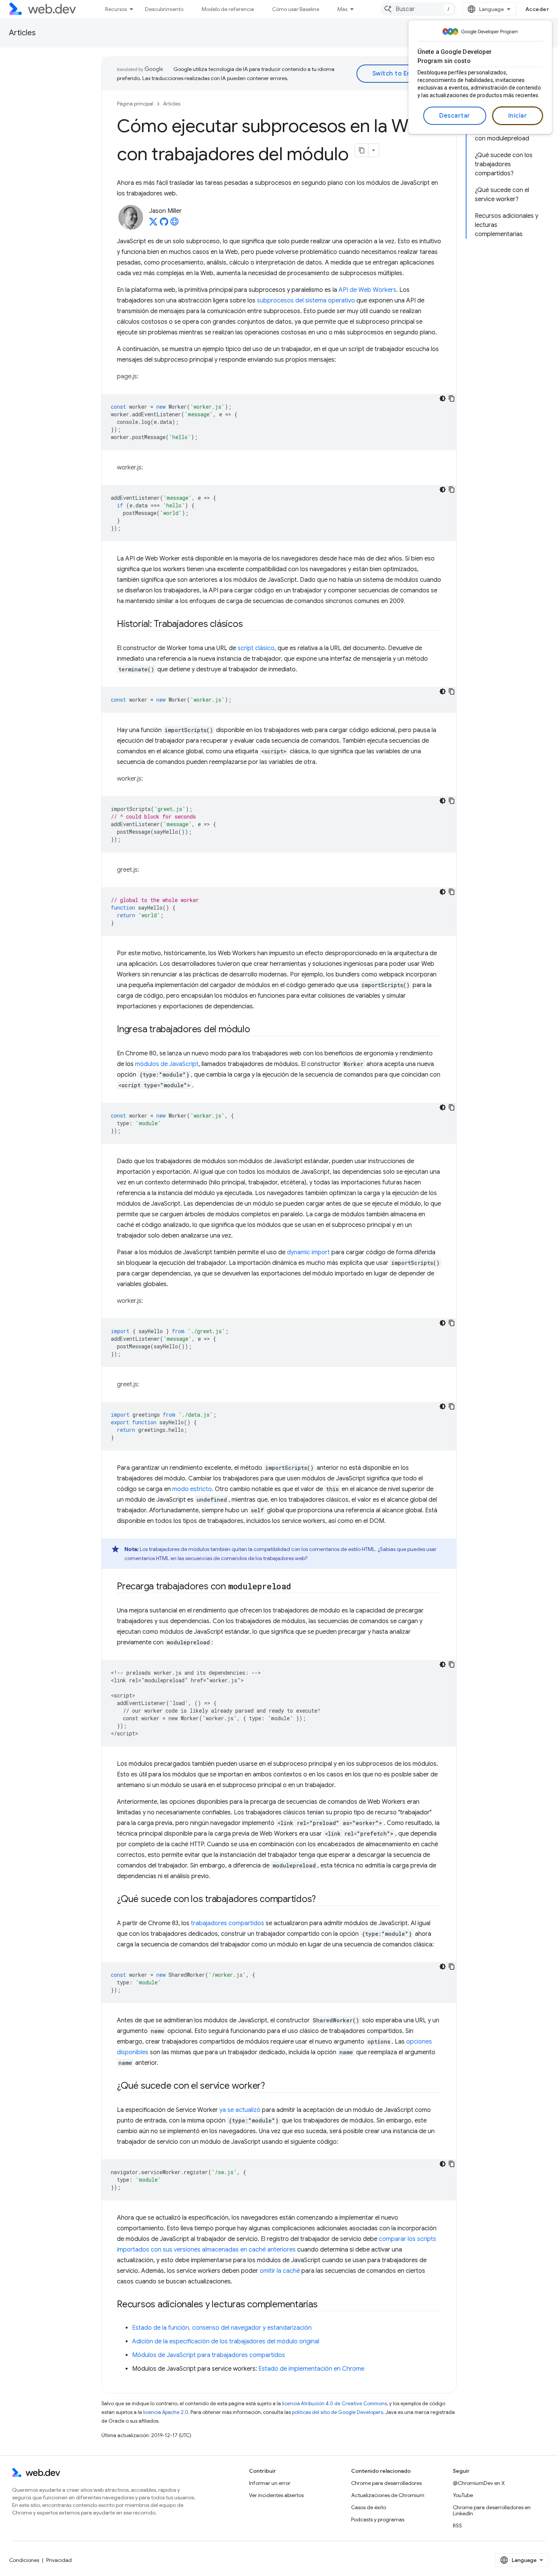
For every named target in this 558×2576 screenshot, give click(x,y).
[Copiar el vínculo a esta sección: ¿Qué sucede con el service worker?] (272, 2086)
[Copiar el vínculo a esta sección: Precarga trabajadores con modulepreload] (298, 1587)
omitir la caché (280, 2271)
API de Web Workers (367, 290)
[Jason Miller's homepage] (175, 224)
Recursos (116, 9)
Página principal (135, 104)
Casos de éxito (369, 2507)
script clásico (256, 648)
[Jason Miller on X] (153, 224)
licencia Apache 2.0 (166, 2412)
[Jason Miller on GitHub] (164, 224)
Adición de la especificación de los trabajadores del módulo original (226, 2341)
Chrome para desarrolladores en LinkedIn (492, 2510)
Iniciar (518, 116)
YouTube (463, 2495)
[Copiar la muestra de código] (452, 398)
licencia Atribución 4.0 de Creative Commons (334, 2404)
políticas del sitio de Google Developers (337, 2412)
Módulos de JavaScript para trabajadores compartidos (209, 2355)
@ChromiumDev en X (479, 2483)
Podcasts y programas (378, 2519)
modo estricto (192, 1489)
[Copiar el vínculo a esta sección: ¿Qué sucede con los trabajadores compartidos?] (323, 1900)
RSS (457, 2526)
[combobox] (418, 9)
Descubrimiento (164, 9)
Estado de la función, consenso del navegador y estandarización (222, 2328)
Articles (22, 33)
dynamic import (308, 1252)
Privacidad (59, 2560)
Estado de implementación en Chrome (311, 2369)
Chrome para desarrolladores (386, 2483)
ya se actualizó (240, 2110)
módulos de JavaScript (167, 1064)
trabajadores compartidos (228, 1923)
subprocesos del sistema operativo (306, 301)
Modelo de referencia (228, 9)
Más (342, 9)
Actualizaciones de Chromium (388, 2495)
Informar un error (270, 2483)
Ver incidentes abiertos (276, 2495)
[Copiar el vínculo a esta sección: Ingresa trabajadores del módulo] (257, 1030)
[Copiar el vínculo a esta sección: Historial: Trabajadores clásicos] (249, 625)
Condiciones (24, 2560)
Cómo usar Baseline (296, 9)
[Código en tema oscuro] (443, 398)
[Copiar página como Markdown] (362, 150)
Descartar (455, 116)
